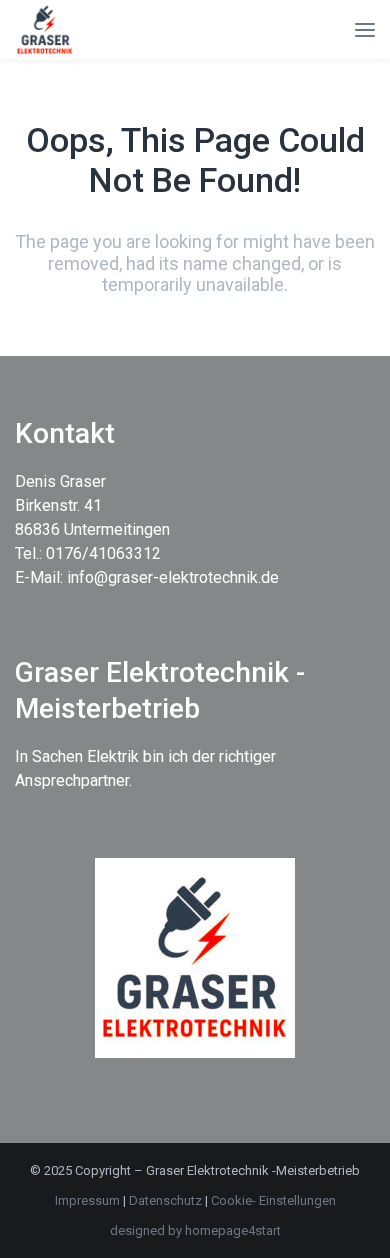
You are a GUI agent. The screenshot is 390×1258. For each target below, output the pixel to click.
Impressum (87, 1200)
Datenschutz (167, 1200)
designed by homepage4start (195, 1230)
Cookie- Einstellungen (273, 1200)
